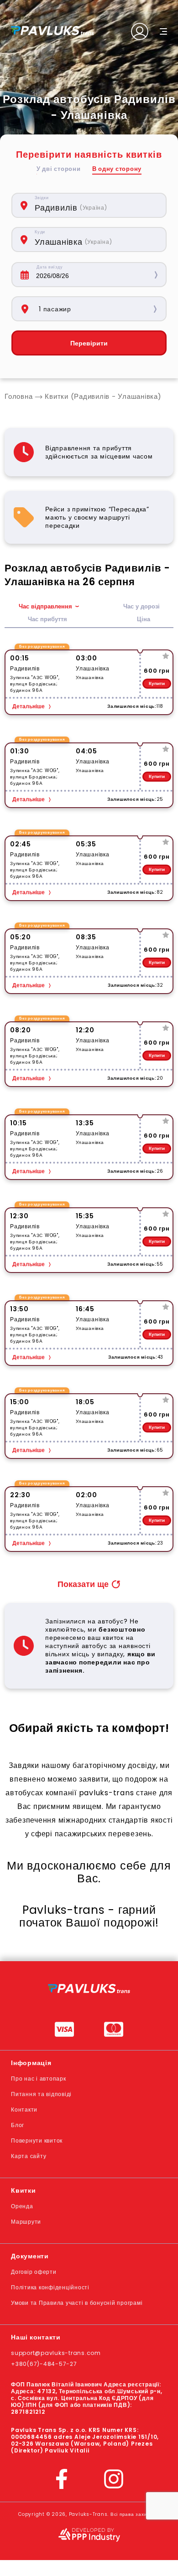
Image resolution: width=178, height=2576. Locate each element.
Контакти (24, 2110)
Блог (18, 2125)
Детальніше (29, 706)
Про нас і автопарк (39, 2079)
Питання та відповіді (41, 2094)
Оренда (22, 2206)
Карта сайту (29, 2156)
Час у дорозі (141, 606)
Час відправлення (45, 606)
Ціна (144, 619)
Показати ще (83, 1584)
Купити (157, 683)
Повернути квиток (37, 2141)
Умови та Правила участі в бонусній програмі (77, 2303)
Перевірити (89, 343)
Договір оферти (34, 2272)
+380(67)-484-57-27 (44, 2364)
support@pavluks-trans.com (56, 2353)
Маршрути (26, 2222)
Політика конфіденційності (50, 2287)
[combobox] (96, 205)
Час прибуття (47, 619)
